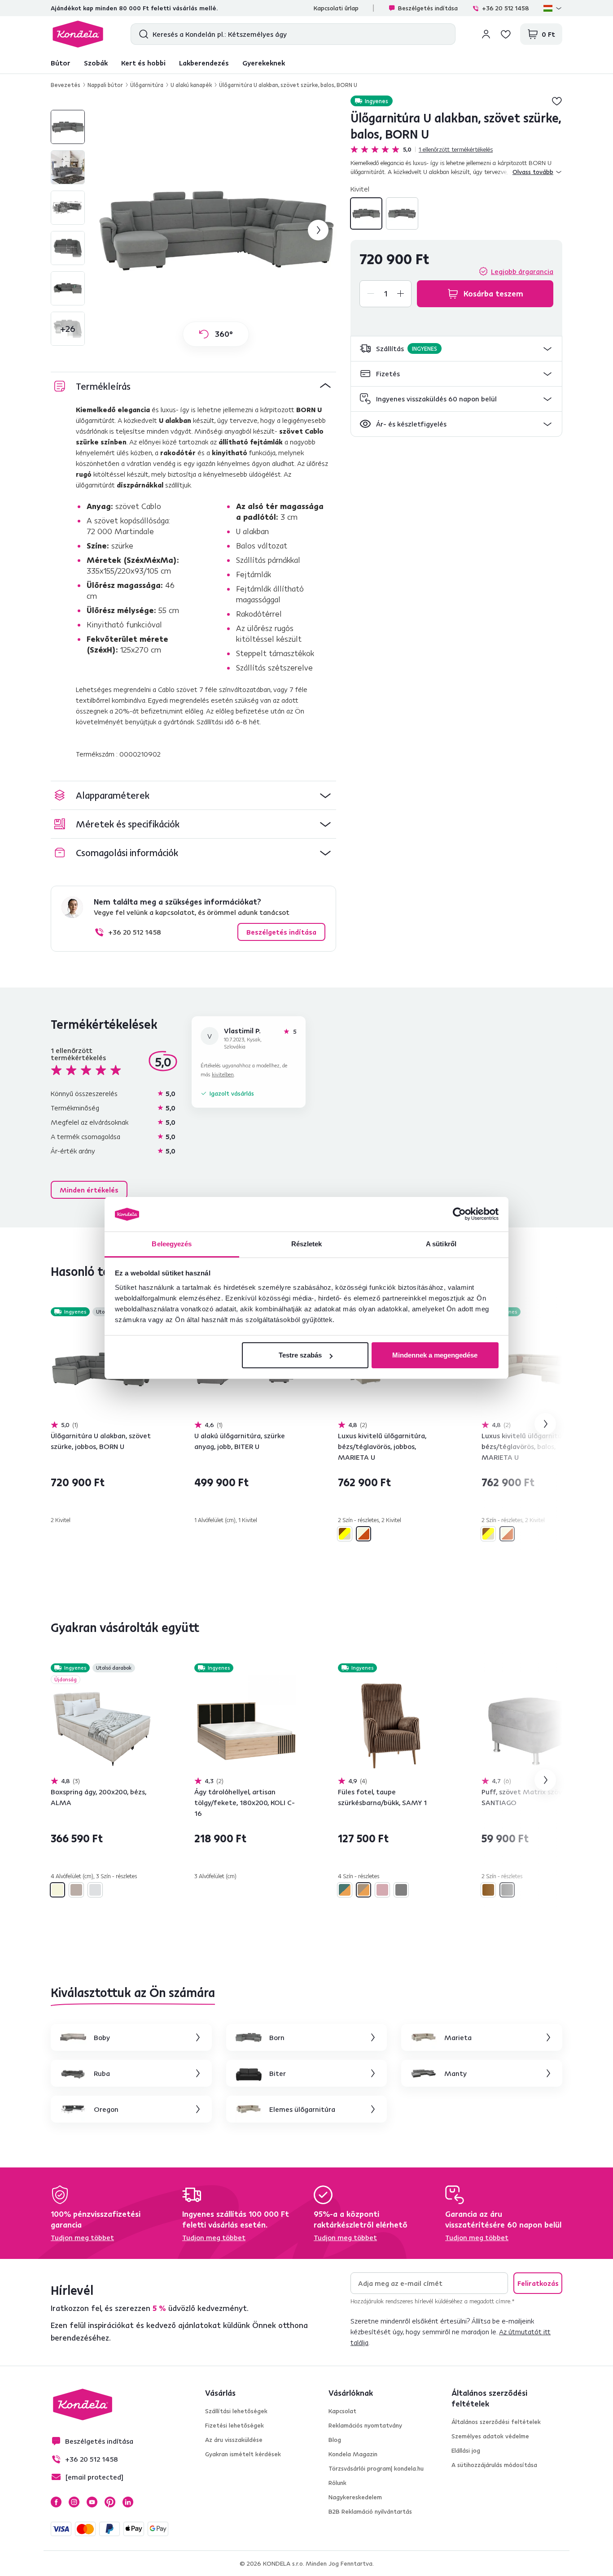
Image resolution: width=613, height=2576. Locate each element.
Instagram (74, 2502)
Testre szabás (300, 1355)
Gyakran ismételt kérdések (243, 2454)
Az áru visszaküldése (234, 2440)
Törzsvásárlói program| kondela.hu (376, 2468)
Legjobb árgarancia (522, 271)
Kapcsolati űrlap (336, 8)
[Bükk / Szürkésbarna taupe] (363, 1890)
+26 (68, 329)
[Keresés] (142, 34)
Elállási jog (466, 2450)
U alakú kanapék (191, 85)
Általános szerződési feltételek (496, 2422)
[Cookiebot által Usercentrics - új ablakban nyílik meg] (459, 1214)
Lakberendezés (204, 63)
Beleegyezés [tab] (172, 1244)
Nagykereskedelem (355, 2497)
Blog (335, 2440)
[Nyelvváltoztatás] (553, 8)
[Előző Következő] (102, 1369)
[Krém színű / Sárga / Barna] (345, 1534)
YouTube (92, 2502)
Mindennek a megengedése (435, 1355)
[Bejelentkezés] (486, 34)
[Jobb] (402, 213)
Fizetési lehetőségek (234, 2425)
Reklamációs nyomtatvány (365, 2425)
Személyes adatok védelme (490, 2436)
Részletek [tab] (307, 1244)
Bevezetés (66, 85)
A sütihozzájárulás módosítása (494, 2465)
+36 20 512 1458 (506, 8)
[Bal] (366, 213)
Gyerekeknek (264, 63)
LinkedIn (128, 2502)
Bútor (61, 63)
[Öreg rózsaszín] (382, 1890)
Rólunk (337, 2483)
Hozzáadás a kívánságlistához (557, 101)
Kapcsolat (342, 2411)
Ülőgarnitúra (147, 85)
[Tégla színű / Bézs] (363, 1534)
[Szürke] (401, 1890)
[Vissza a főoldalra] (78, 34)
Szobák (96, 63)
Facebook (56, 2502)
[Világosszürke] (95, 1890)
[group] (216, 230)
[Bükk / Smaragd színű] (345, 1890)
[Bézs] (57, 1890)
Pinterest (110, 2502)
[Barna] (488, 1890)
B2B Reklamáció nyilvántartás (370, 2511)
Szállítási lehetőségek (236, 2411)
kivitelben (223, 1074)
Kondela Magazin (353, 2454)
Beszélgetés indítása (428, 8)
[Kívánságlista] (506, 34)
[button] (456, 349)
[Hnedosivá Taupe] (76, 1890)
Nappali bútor (105, 85)
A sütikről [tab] (441, 1244)
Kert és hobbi (143, 63)
